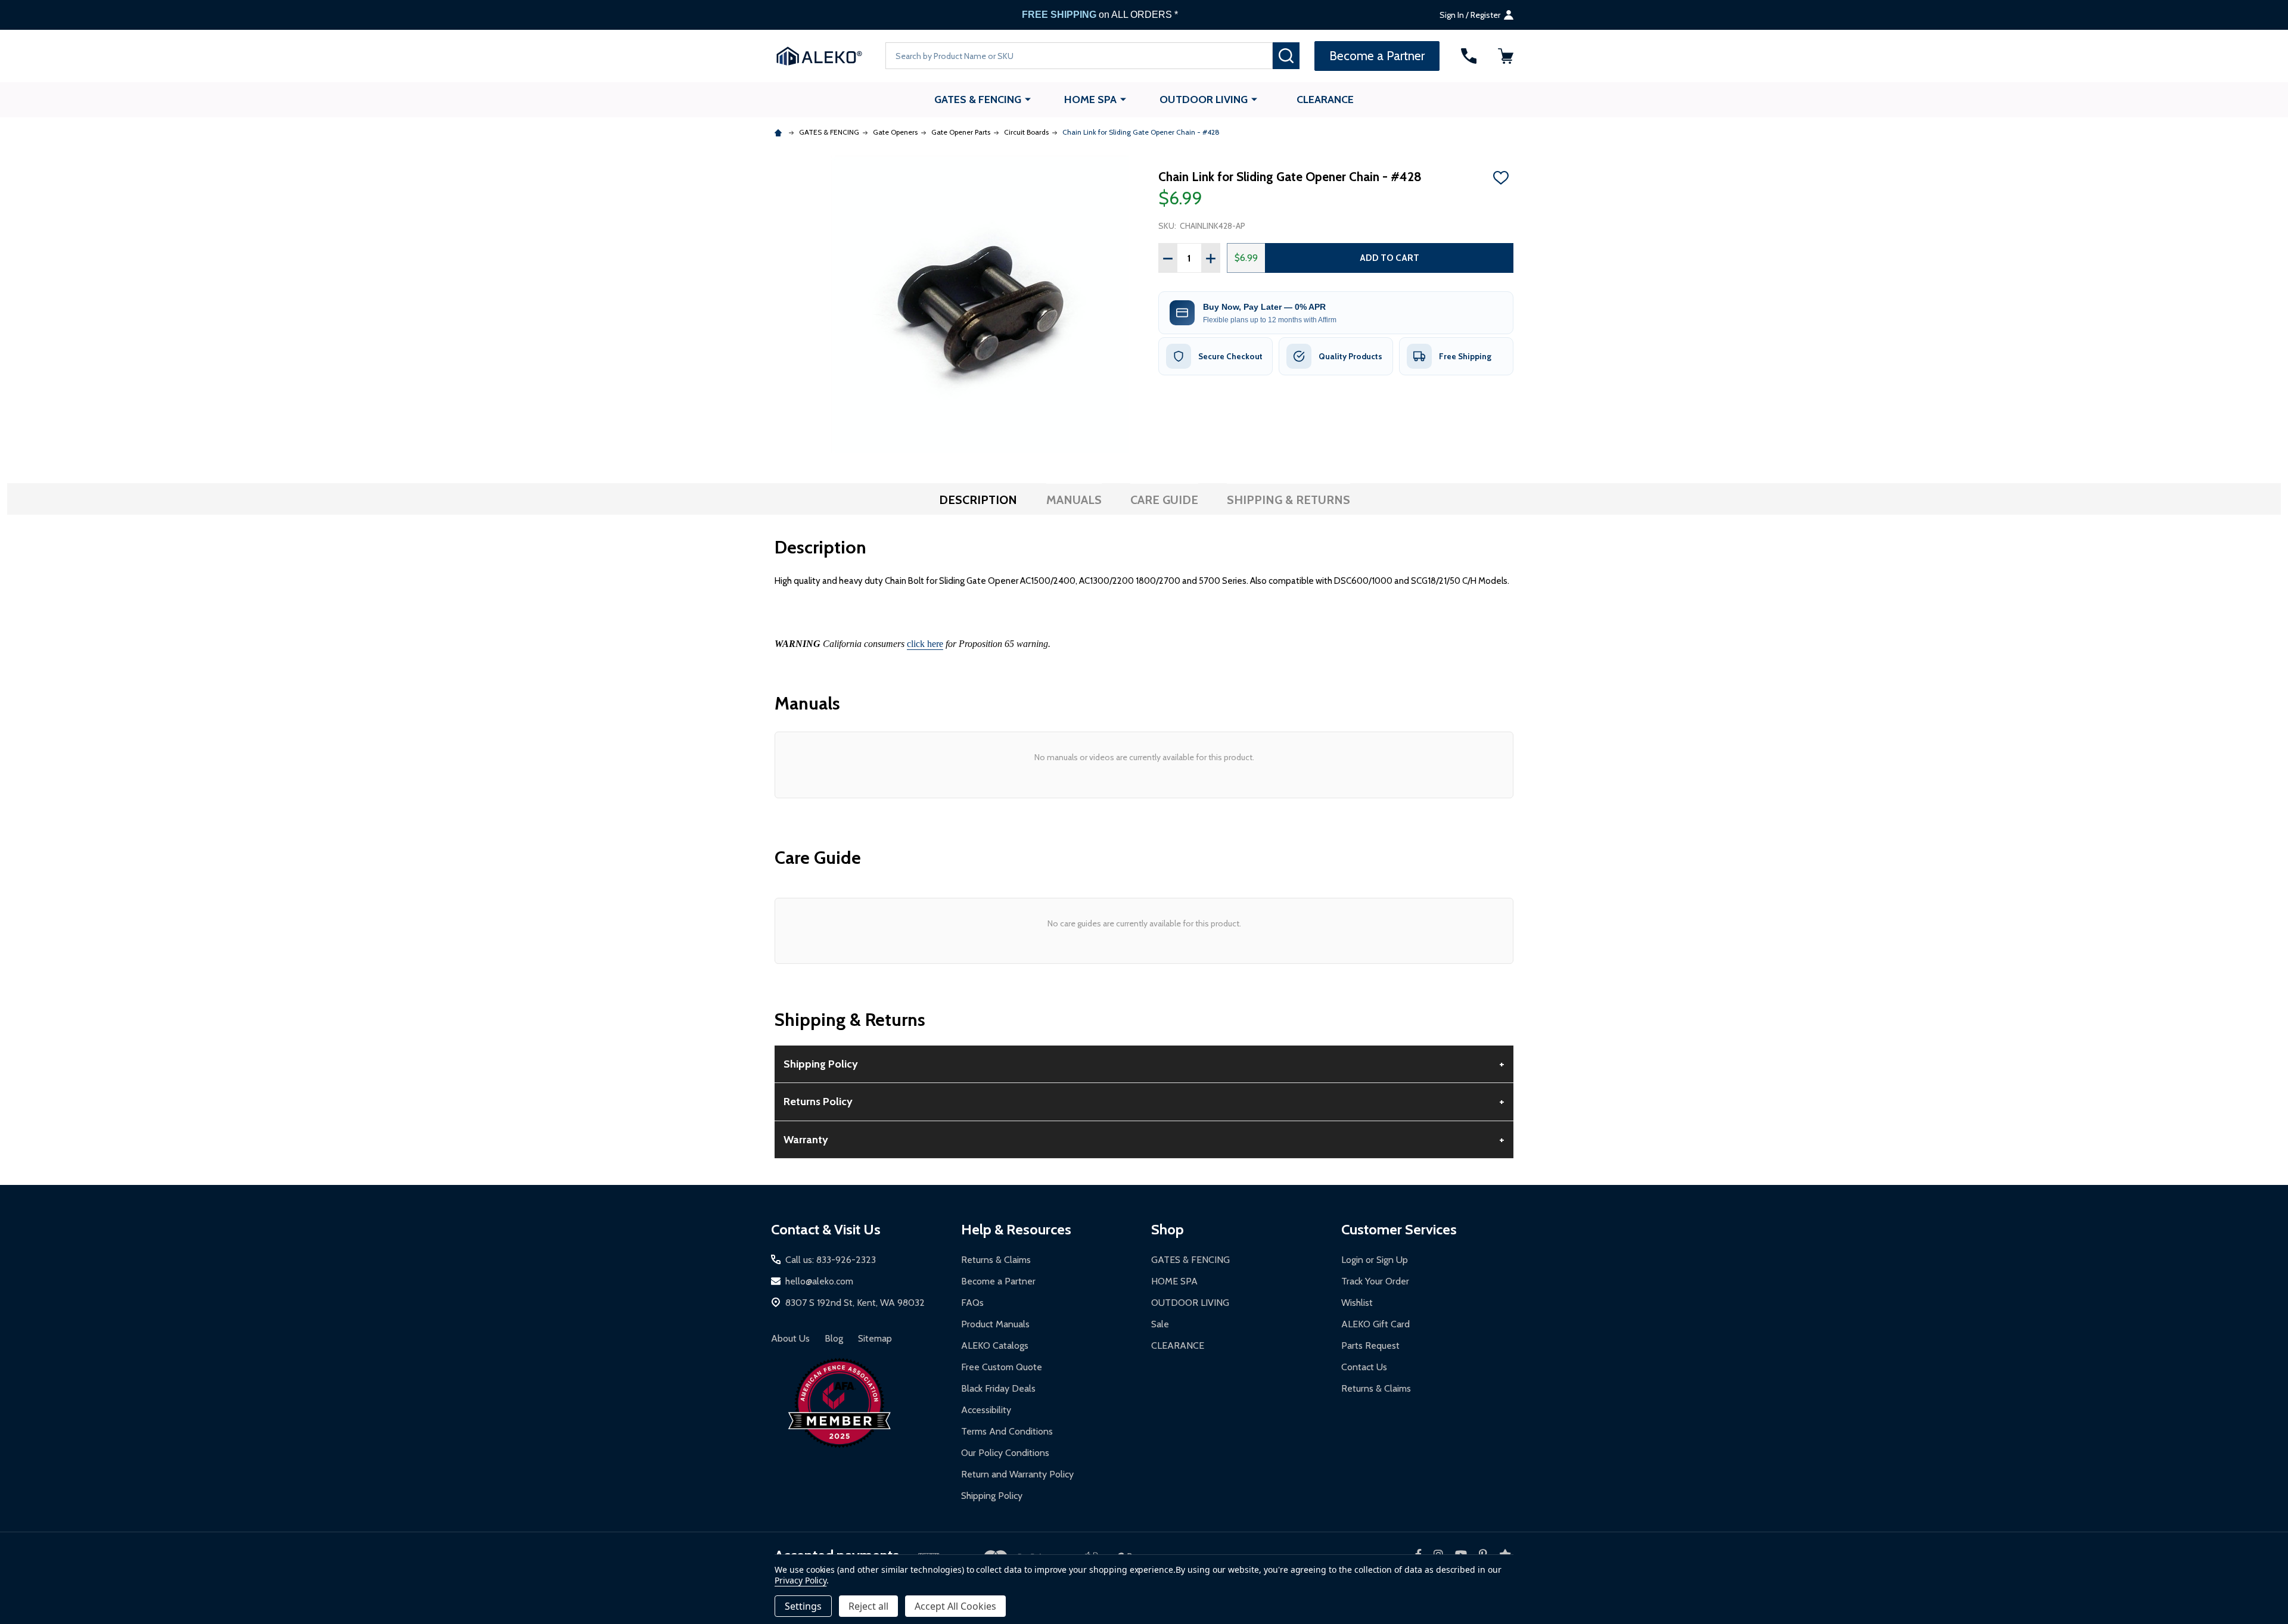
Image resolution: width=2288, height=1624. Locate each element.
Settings (803, 1606)
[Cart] (1506, 56)
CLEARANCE (1325, 99)
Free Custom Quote (1002, 1367)
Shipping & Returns (1288, 500)
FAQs (972, 1303)
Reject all (868, 1606)
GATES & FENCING (978, 99)
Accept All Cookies (955, 1606)
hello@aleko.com (819, 1281)
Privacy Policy (801, 1580)
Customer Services (1399, 1229)
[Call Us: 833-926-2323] (1469, 56)
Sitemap (875, 1338)
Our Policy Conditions (1005, 1453)
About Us (790, 1338)
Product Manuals (995, 1324)
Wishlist (1357, 1303)
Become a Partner (998, 1281)
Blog (834, 1338)
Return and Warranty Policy (1017, 1474)
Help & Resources (1016, 1229)
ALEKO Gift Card (1375, 1324)
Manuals (1074, 500)
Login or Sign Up (1375, 1260)
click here (925, 644)
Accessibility (986, 1410)
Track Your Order (1375, 1281)
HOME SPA (1090, 99)
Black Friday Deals (998, 1388)
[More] (1028, 99)
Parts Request (1370, 1345)
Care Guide (1164, 500)
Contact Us (1364, 1367)
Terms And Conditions (1007, 1431)
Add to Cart (1389, 258)
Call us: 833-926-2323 (831, 1260)
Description (978, 500)
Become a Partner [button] (1377, 56)
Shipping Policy (992, 1496)
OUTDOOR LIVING (1204, 99)
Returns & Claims (996, 1260)
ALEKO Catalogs (995, 1345)
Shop (1168, 1229)
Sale (1160, 1324)
